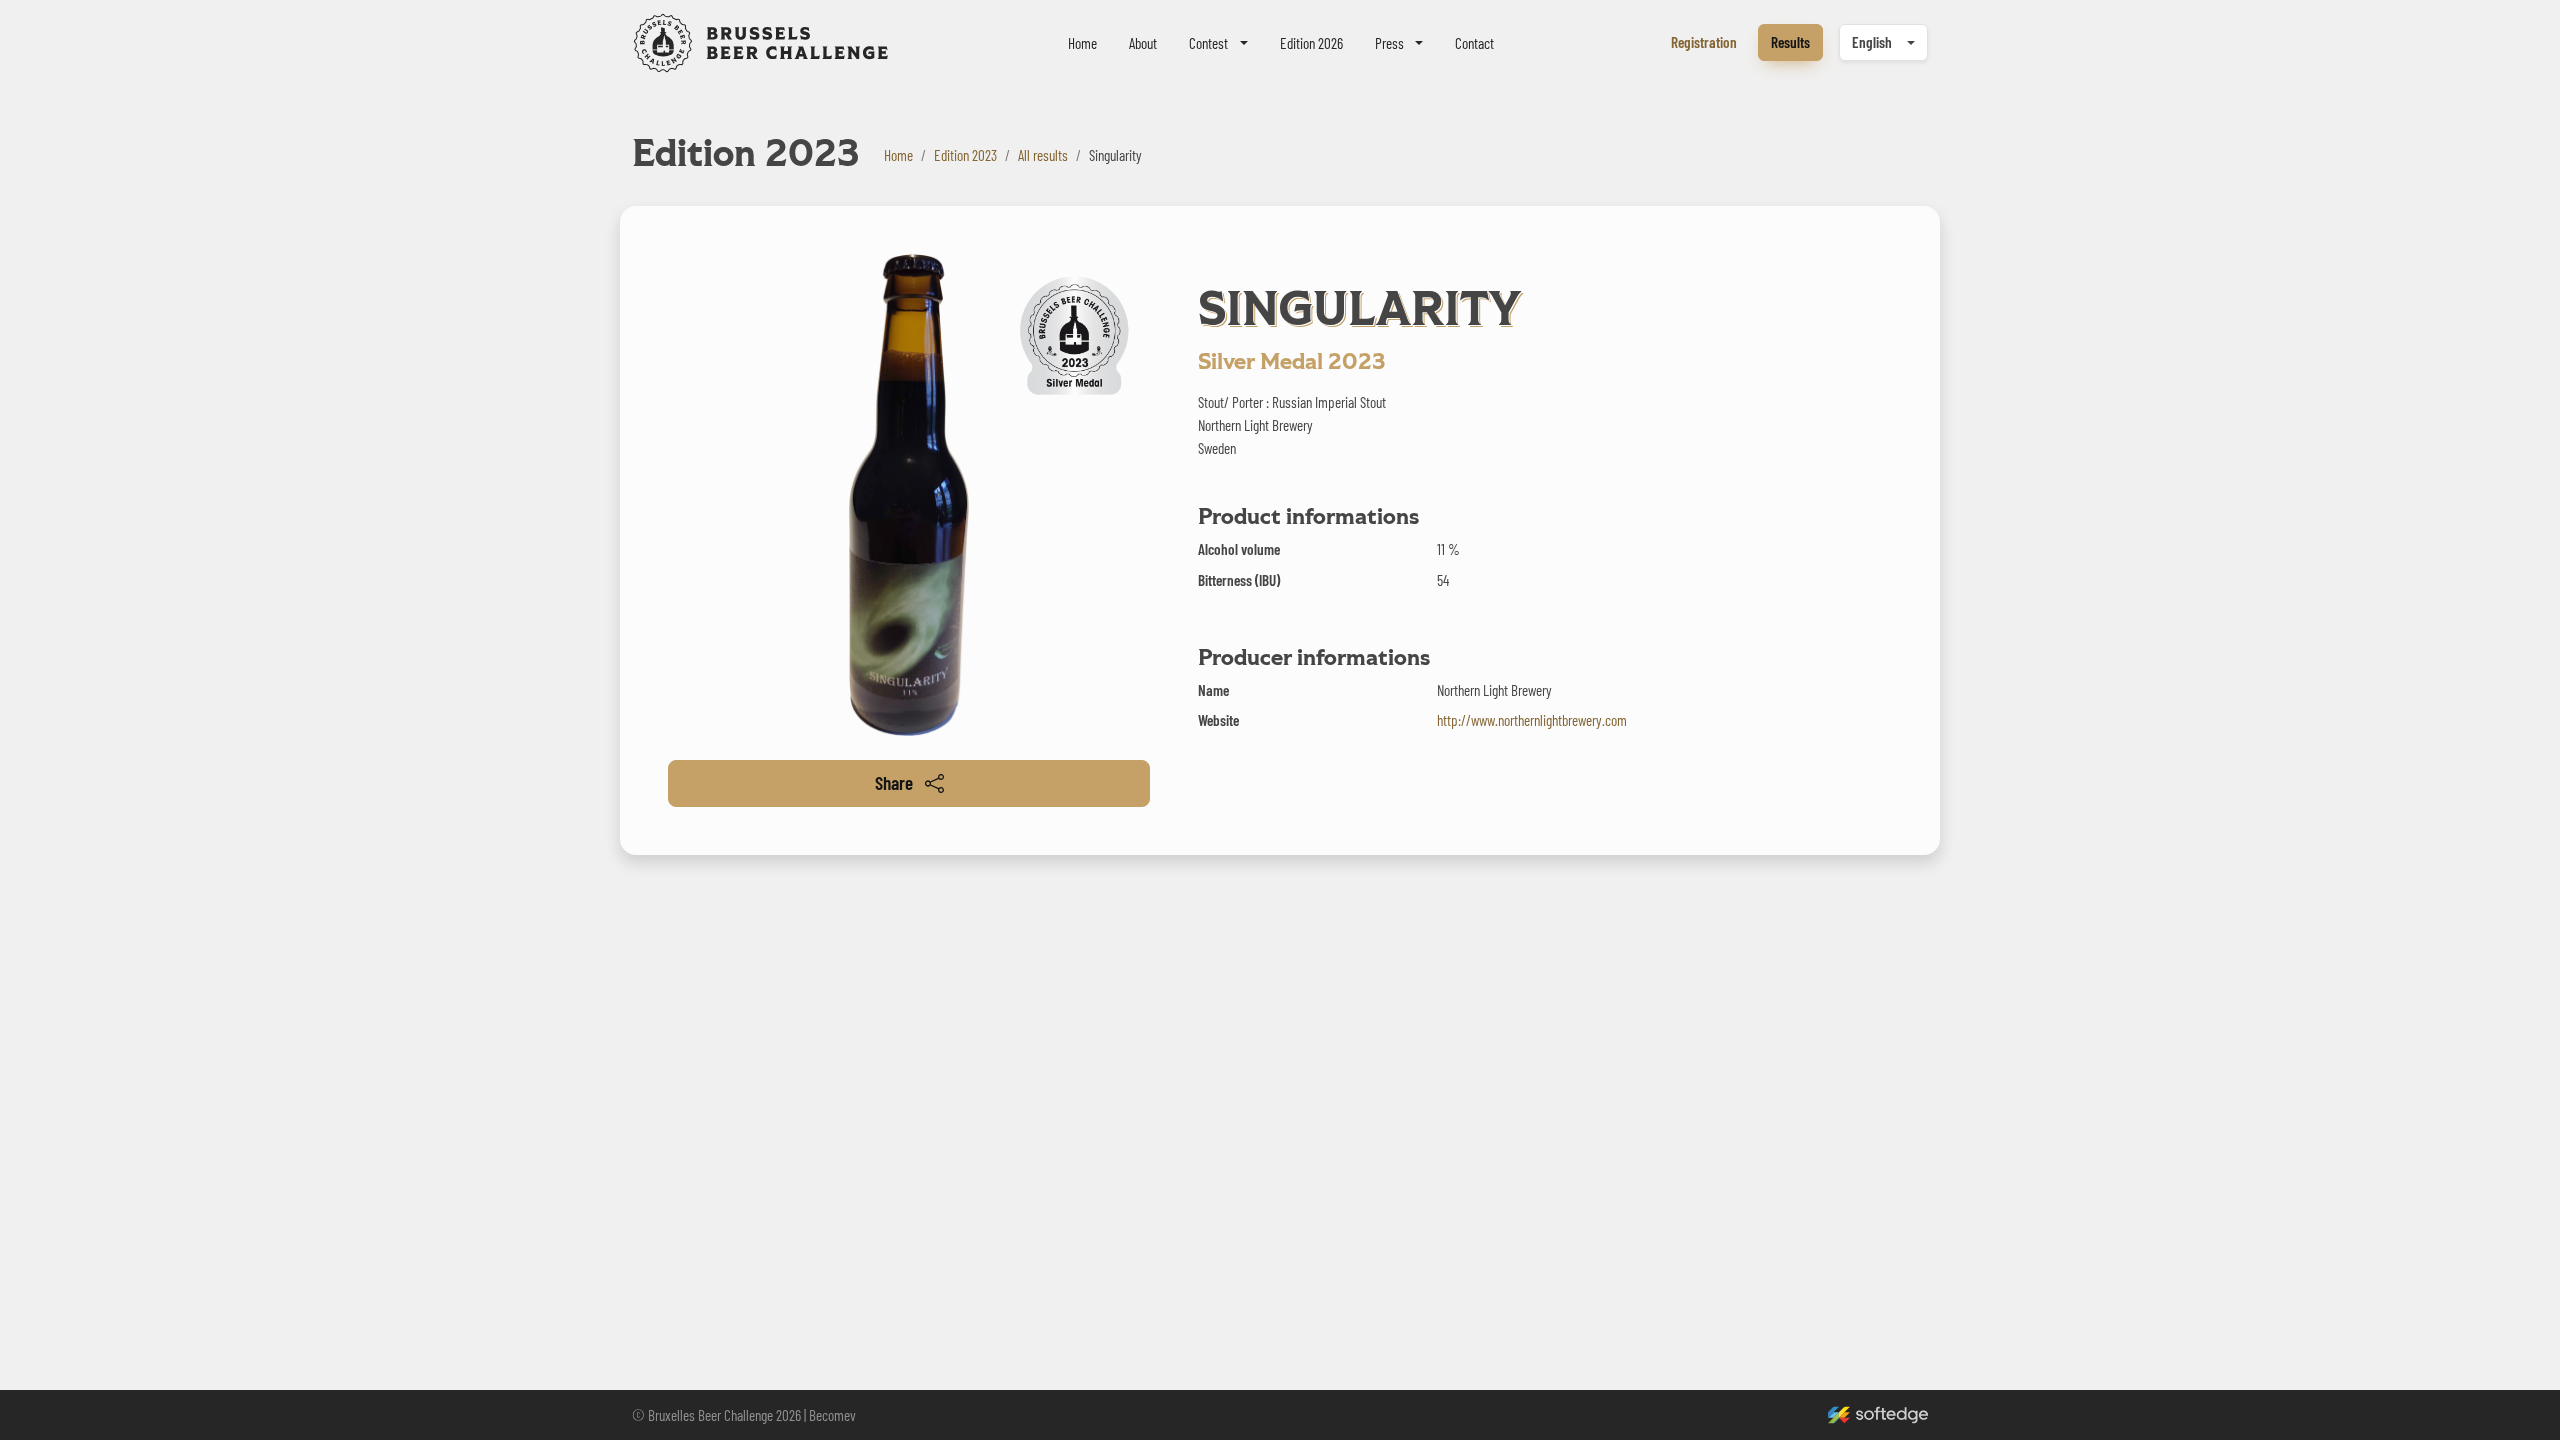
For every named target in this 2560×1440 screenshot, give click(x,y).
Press (1389, 43)
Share (894, 782)
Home (1082, 43)
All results (1043, 155)
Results (1790, 42)
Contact (1474, 43)
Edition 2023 (965, 155)
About (1143, 43)
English (1872, 42)
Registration (1704, 42)
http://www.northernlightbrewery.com (1532, 720)
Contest (1208, 43)
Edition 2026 (1311, 43)
